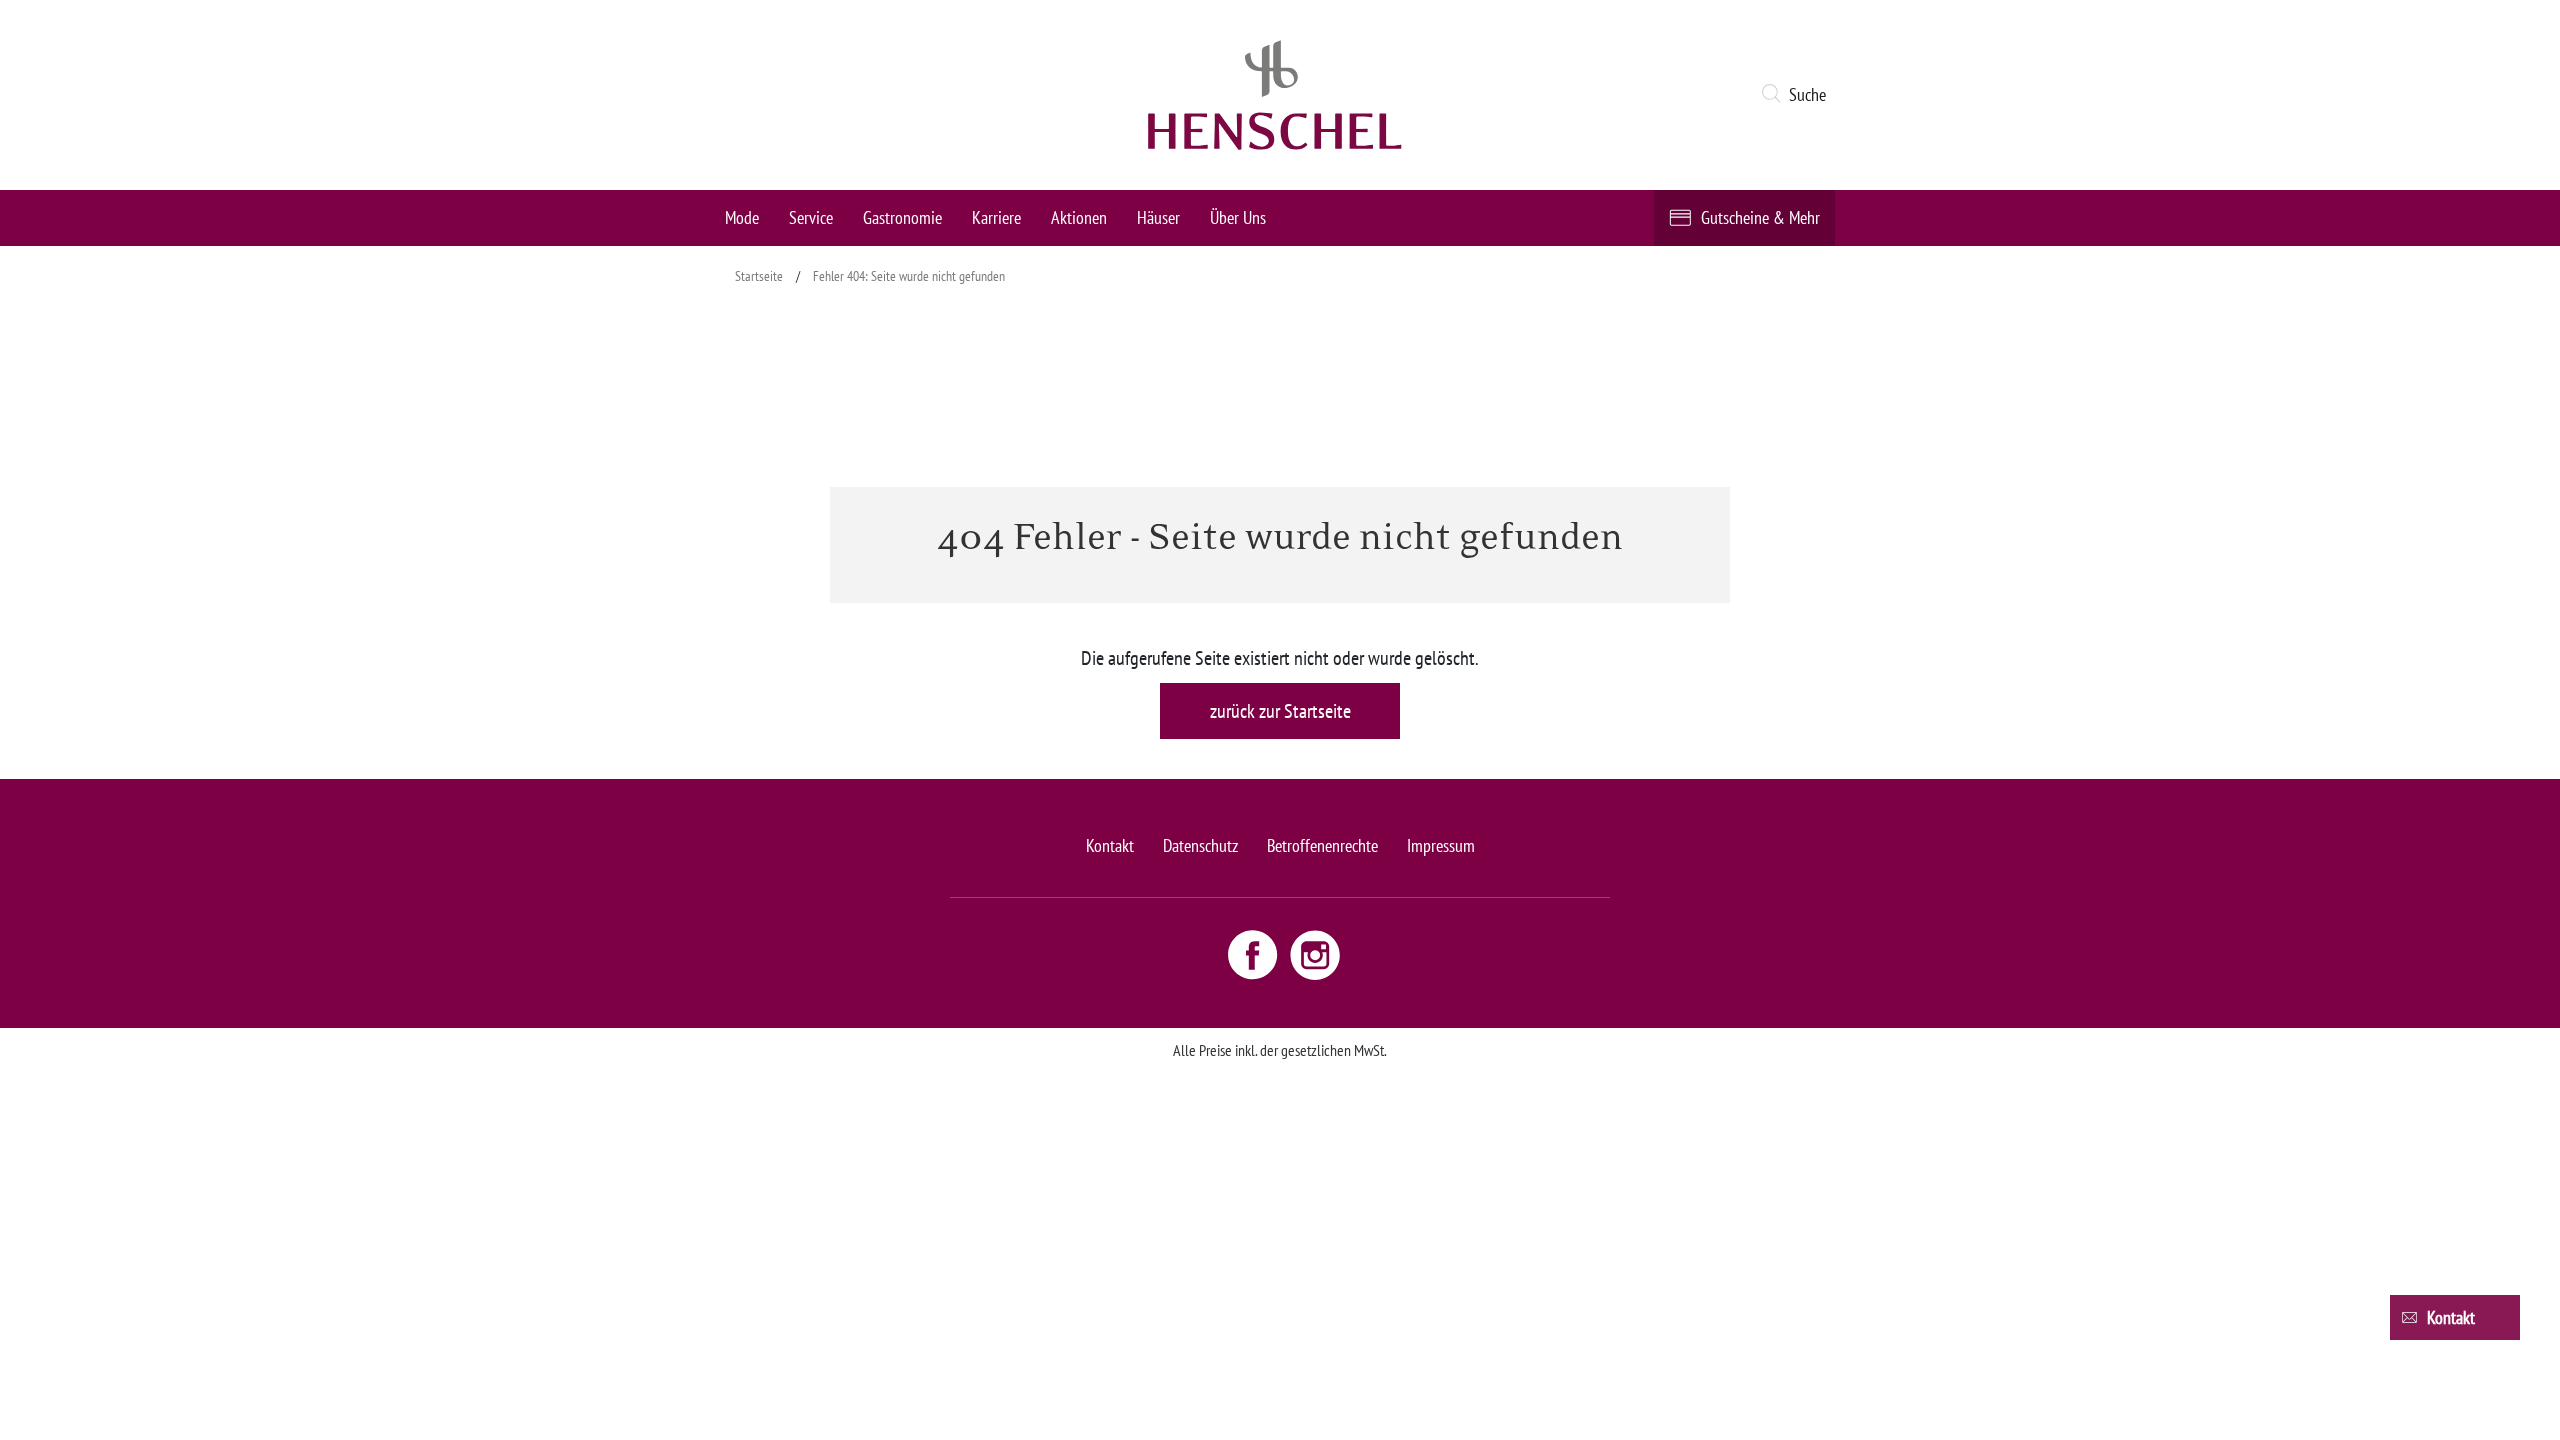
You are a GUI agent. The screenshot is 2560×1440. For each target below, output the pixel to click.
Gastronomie (902, 217)
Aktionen (1079, 217)
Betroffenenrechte (1322, 845)
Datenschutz (1200, 845)
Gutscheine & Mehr (1760, 217)
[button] (1797, 95)
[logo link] (1275, 95)
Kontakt (1110, 845)
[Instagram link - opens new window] (1315, 954)
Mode (742, 217)
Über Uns (1238, 217)
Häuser (1158, 217)
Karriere (996, 217)
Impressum (1441, 845)
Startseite (759, 276)
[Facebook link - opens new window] (1255, 954)
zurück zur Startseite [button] (1280, 711)
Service (811, 217)
